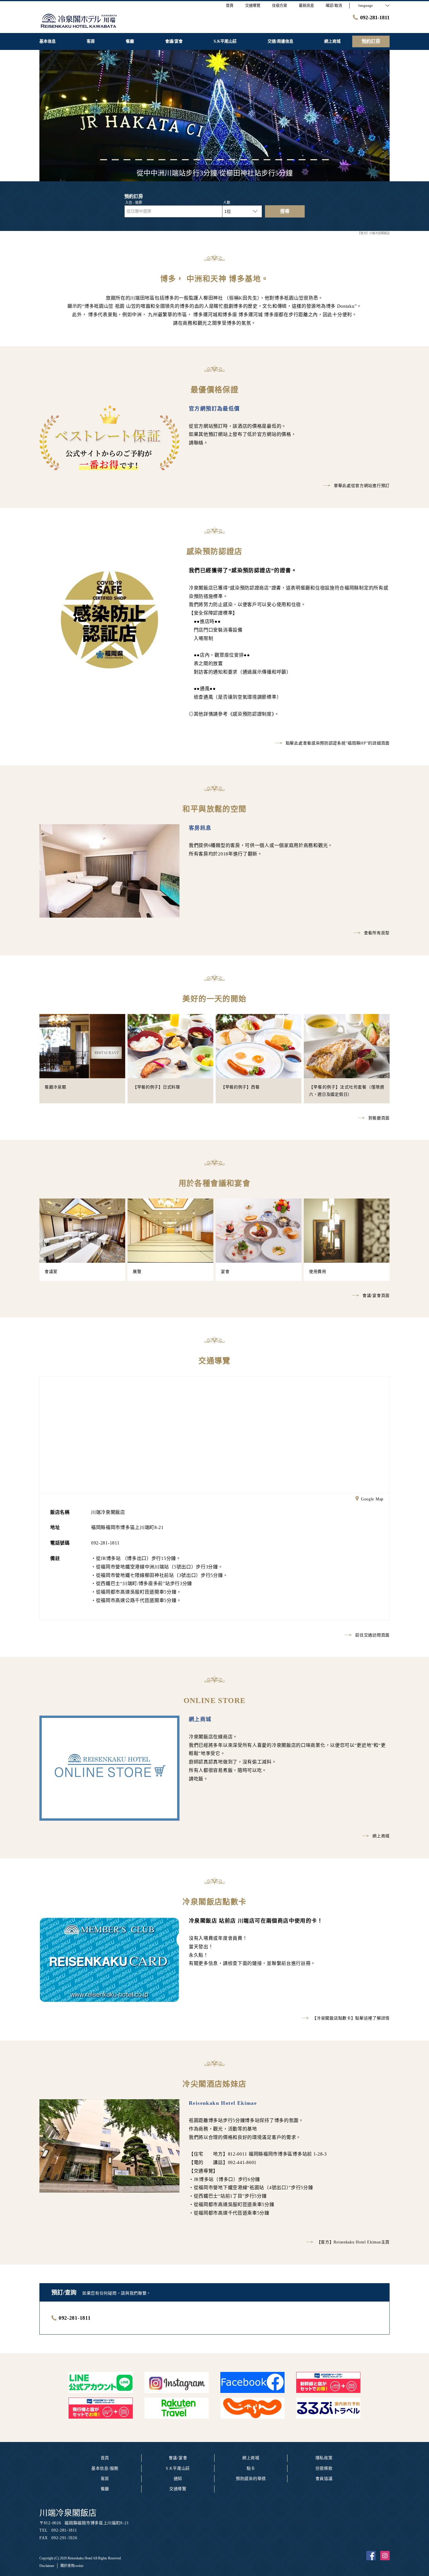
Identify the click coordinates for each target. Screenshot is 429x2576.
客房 (105, 2479)
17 (290, 159)
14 (255, 159)
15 (267, 159)
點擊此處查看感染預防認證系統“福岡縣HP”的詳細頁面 (338, 743)
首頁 (105, 2458)
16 (279, 159)
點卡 (251, 2468)
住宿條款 (324, 2468)
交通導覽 (178, 2489)
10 (209, 159)
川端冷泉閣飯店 (68, 2513)
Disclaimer (47, 2566)
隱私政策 (324, 2458)
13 (244, 159)
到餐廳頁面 (379, 1118)
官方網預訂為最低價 (214, 409)
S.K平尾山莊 (178, 2468)
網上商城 (200, 1719)
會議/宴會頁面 (376, 1296)
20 (325, 159)
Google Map (372, 1499)
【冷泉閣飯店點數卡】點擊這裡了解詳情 (351, 2018)
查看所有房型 (377, 933)
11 (220, 159)
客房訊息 (200, 828)
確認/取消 (334, 5)
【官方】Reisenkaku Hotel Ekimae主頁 (353, 2242)
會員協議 (324, 2479)
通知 (178, 2479)
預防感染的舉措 (251, 2479)
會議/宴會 (178, 2458)
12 (232, 159)
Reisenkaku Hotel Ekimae (223, 2103)
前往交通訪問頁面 (372, 1635)
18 (302, 159)
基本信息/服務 (105, 2468)
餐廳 (105, 2489)
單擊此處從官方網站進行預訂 (362, 486)
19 (314, 159)
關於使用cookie (72, 2566)
